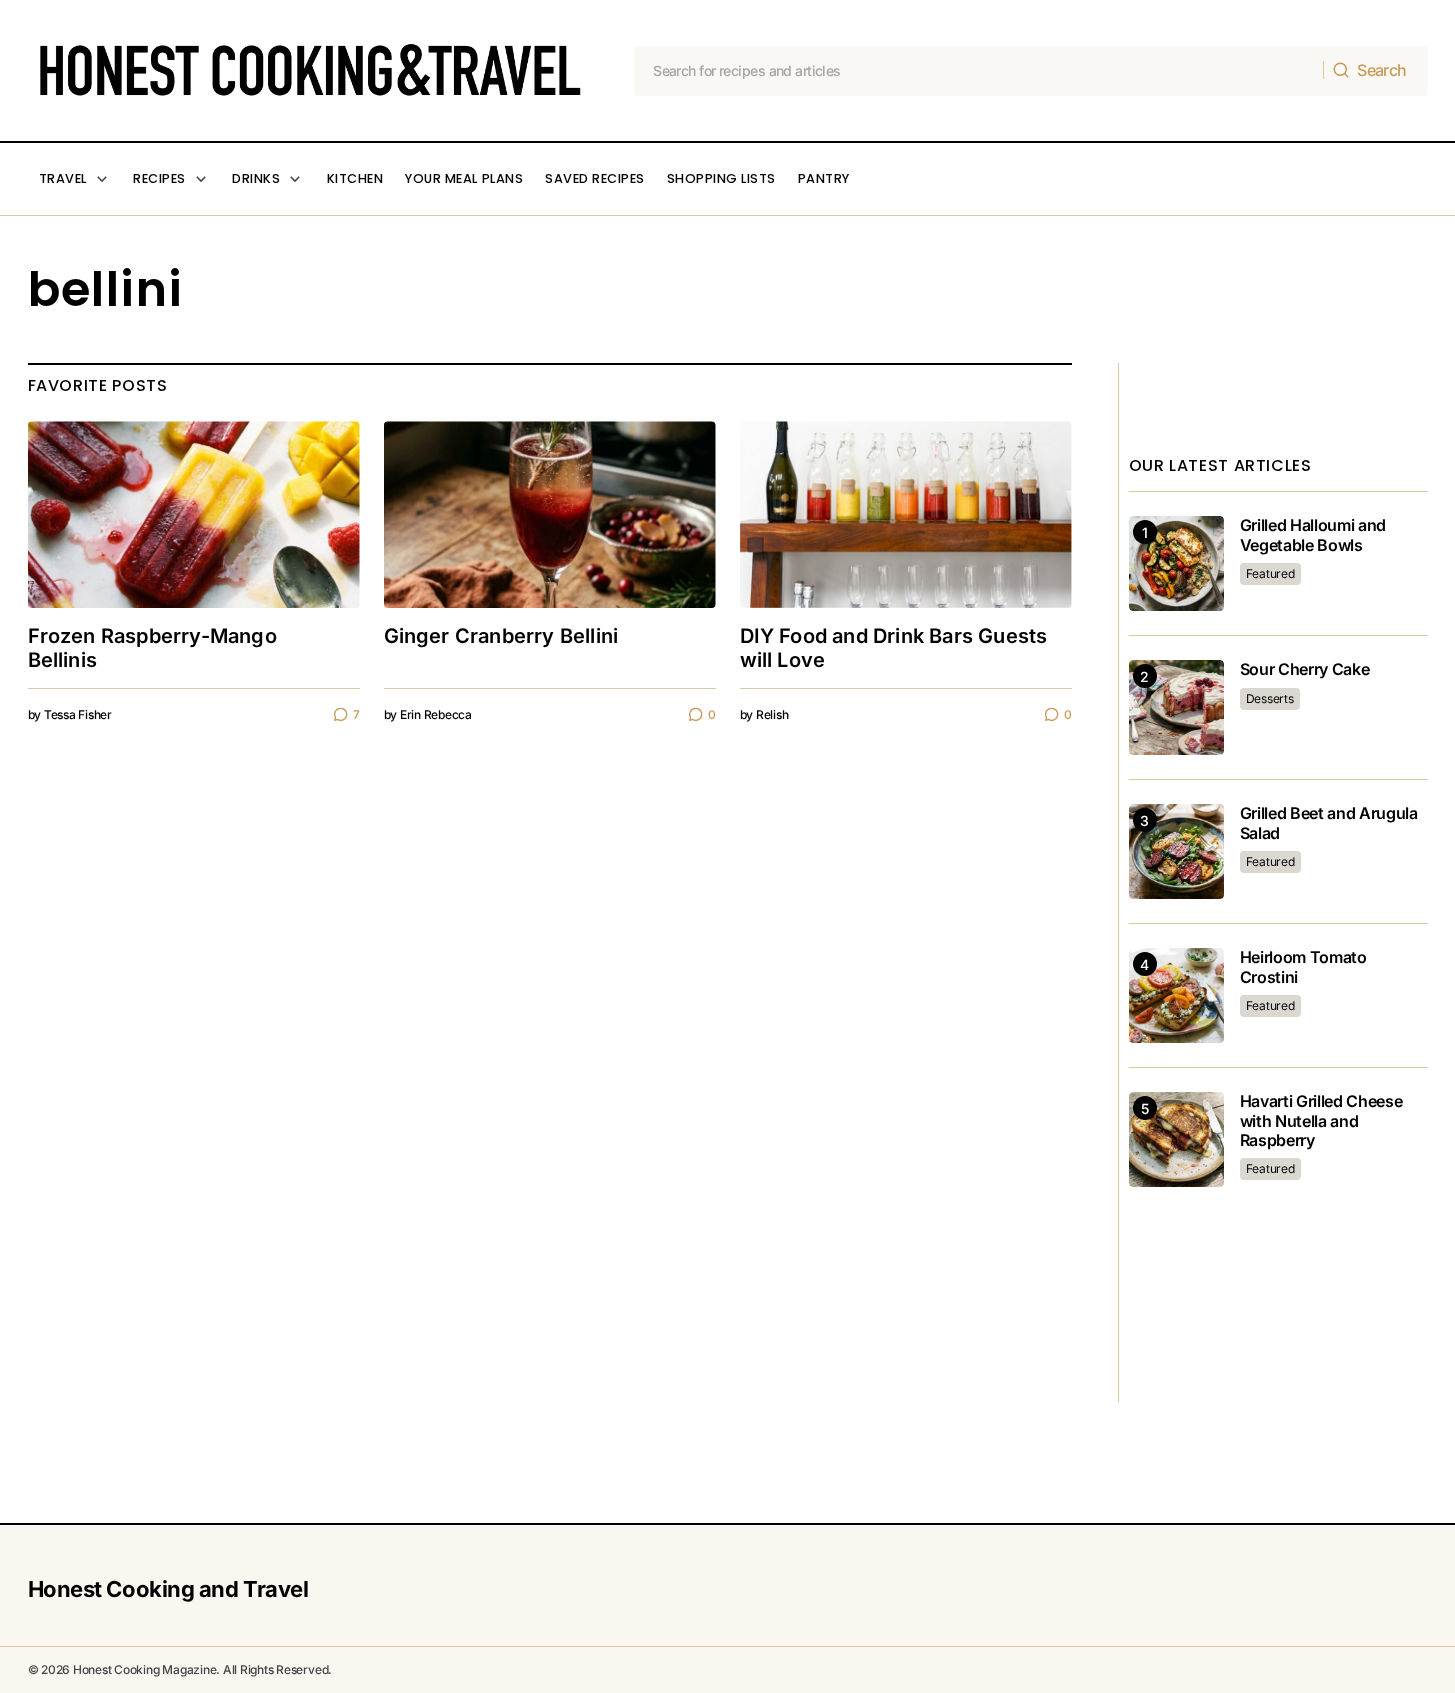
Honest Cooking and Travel (168, 1589)
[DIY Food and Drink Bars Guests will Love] (906, 514)
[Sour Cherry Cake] (1176, 707)
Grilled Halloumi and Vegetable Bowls (1313, 535)
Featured (1270, 573)
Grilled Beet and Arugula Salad (1329, 823)
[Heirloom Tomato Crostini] (1176, 995)
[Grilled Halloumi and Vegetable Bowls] (1176, 563)
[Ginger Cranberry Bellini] (550, 514)
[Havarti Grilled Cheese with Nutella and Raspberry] (1176, 1139)
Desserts (1270, 698)
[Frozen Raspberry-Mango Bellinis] (194, 514)
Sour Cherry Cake (1305, 669)
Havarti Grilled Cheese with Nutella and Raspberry (1321, 1120)
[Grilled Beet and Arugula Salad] (1176, 851)
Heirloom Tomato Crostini (1303, 967)
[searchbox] (979, 71)
